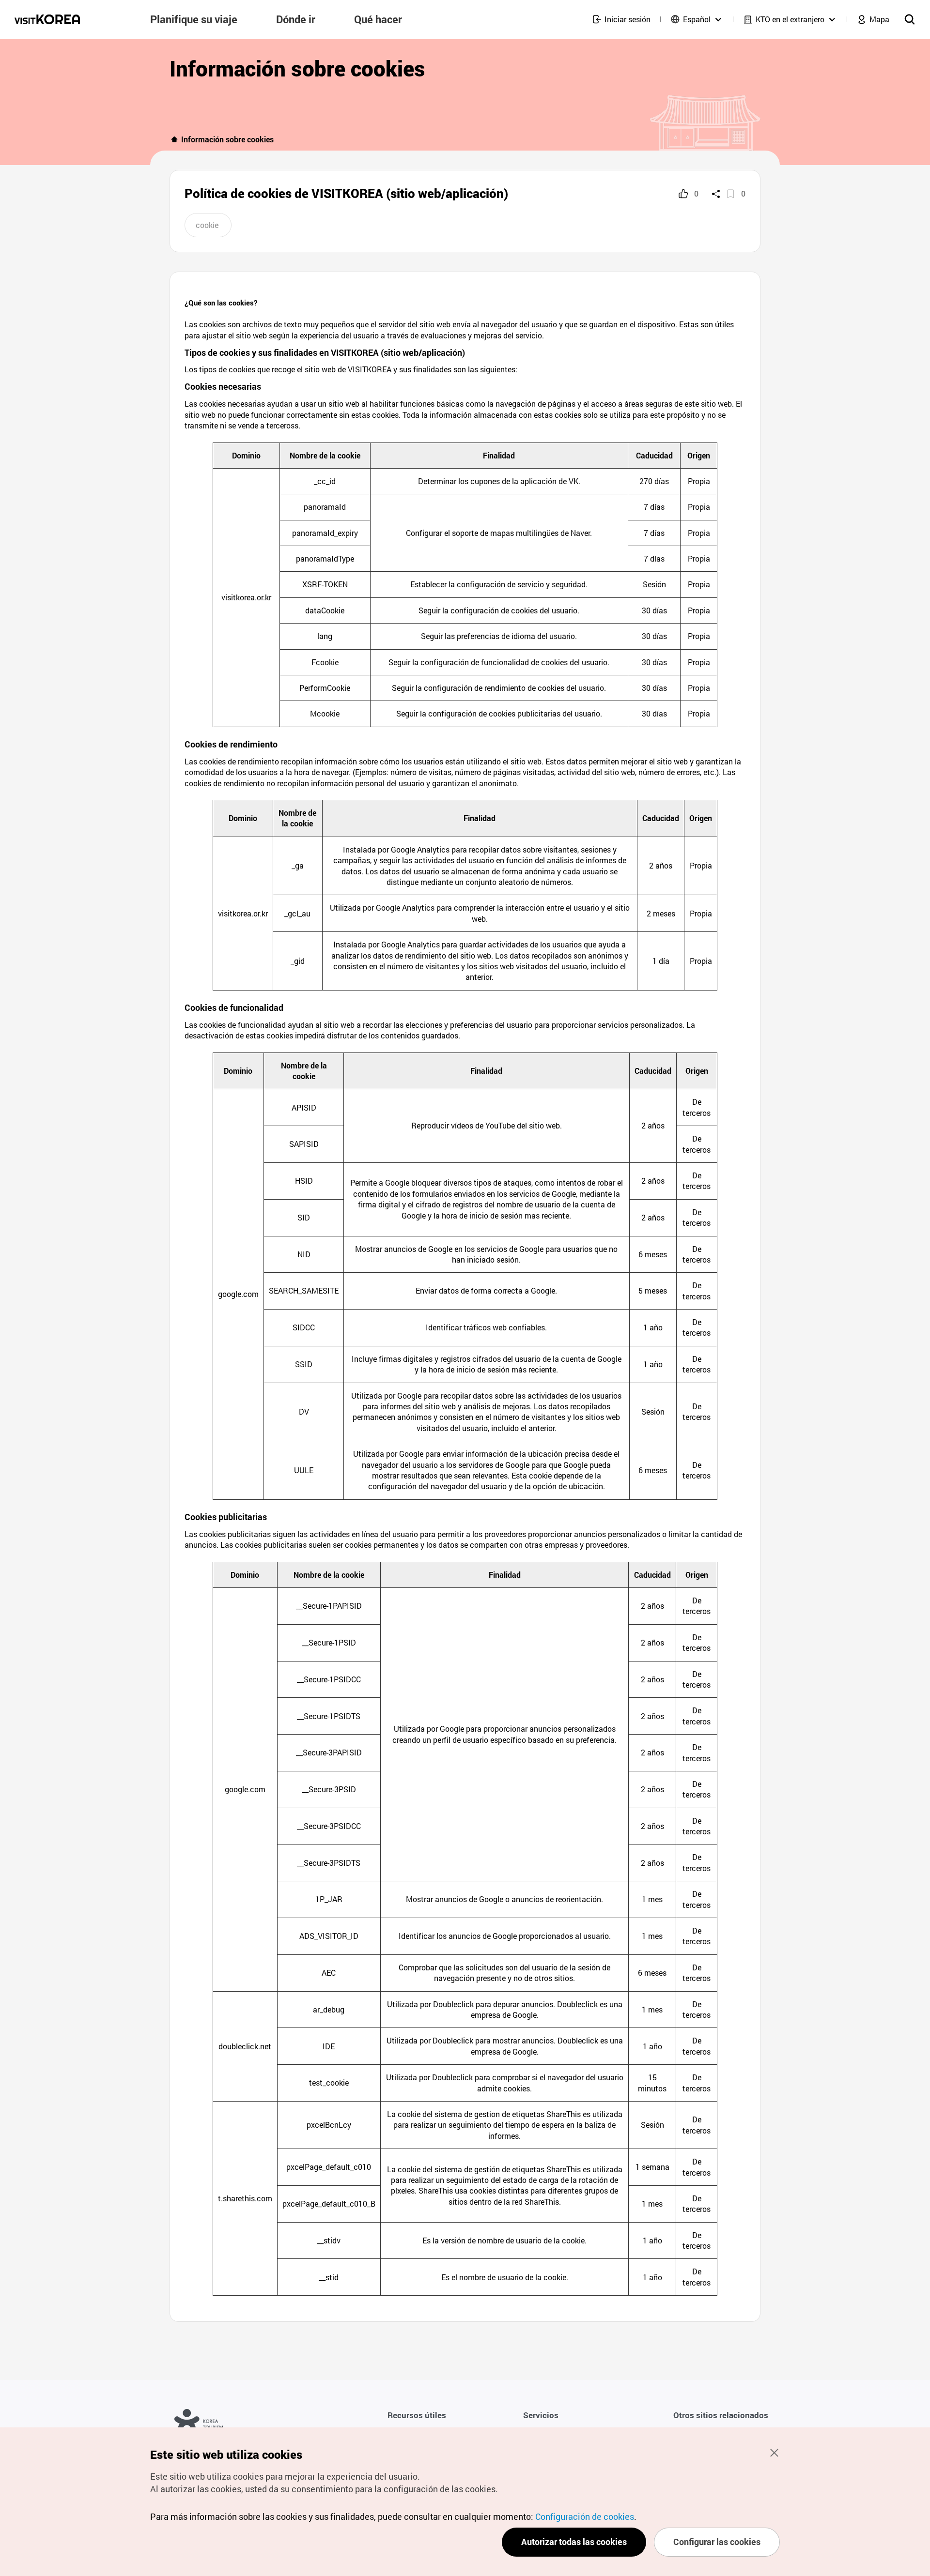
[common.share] (716, 194)
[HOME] (174, 139)
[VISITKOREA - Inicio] (47, 19)
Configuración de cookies (585, 2516)
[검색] (910, 19)
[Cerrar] (774, 2453)
